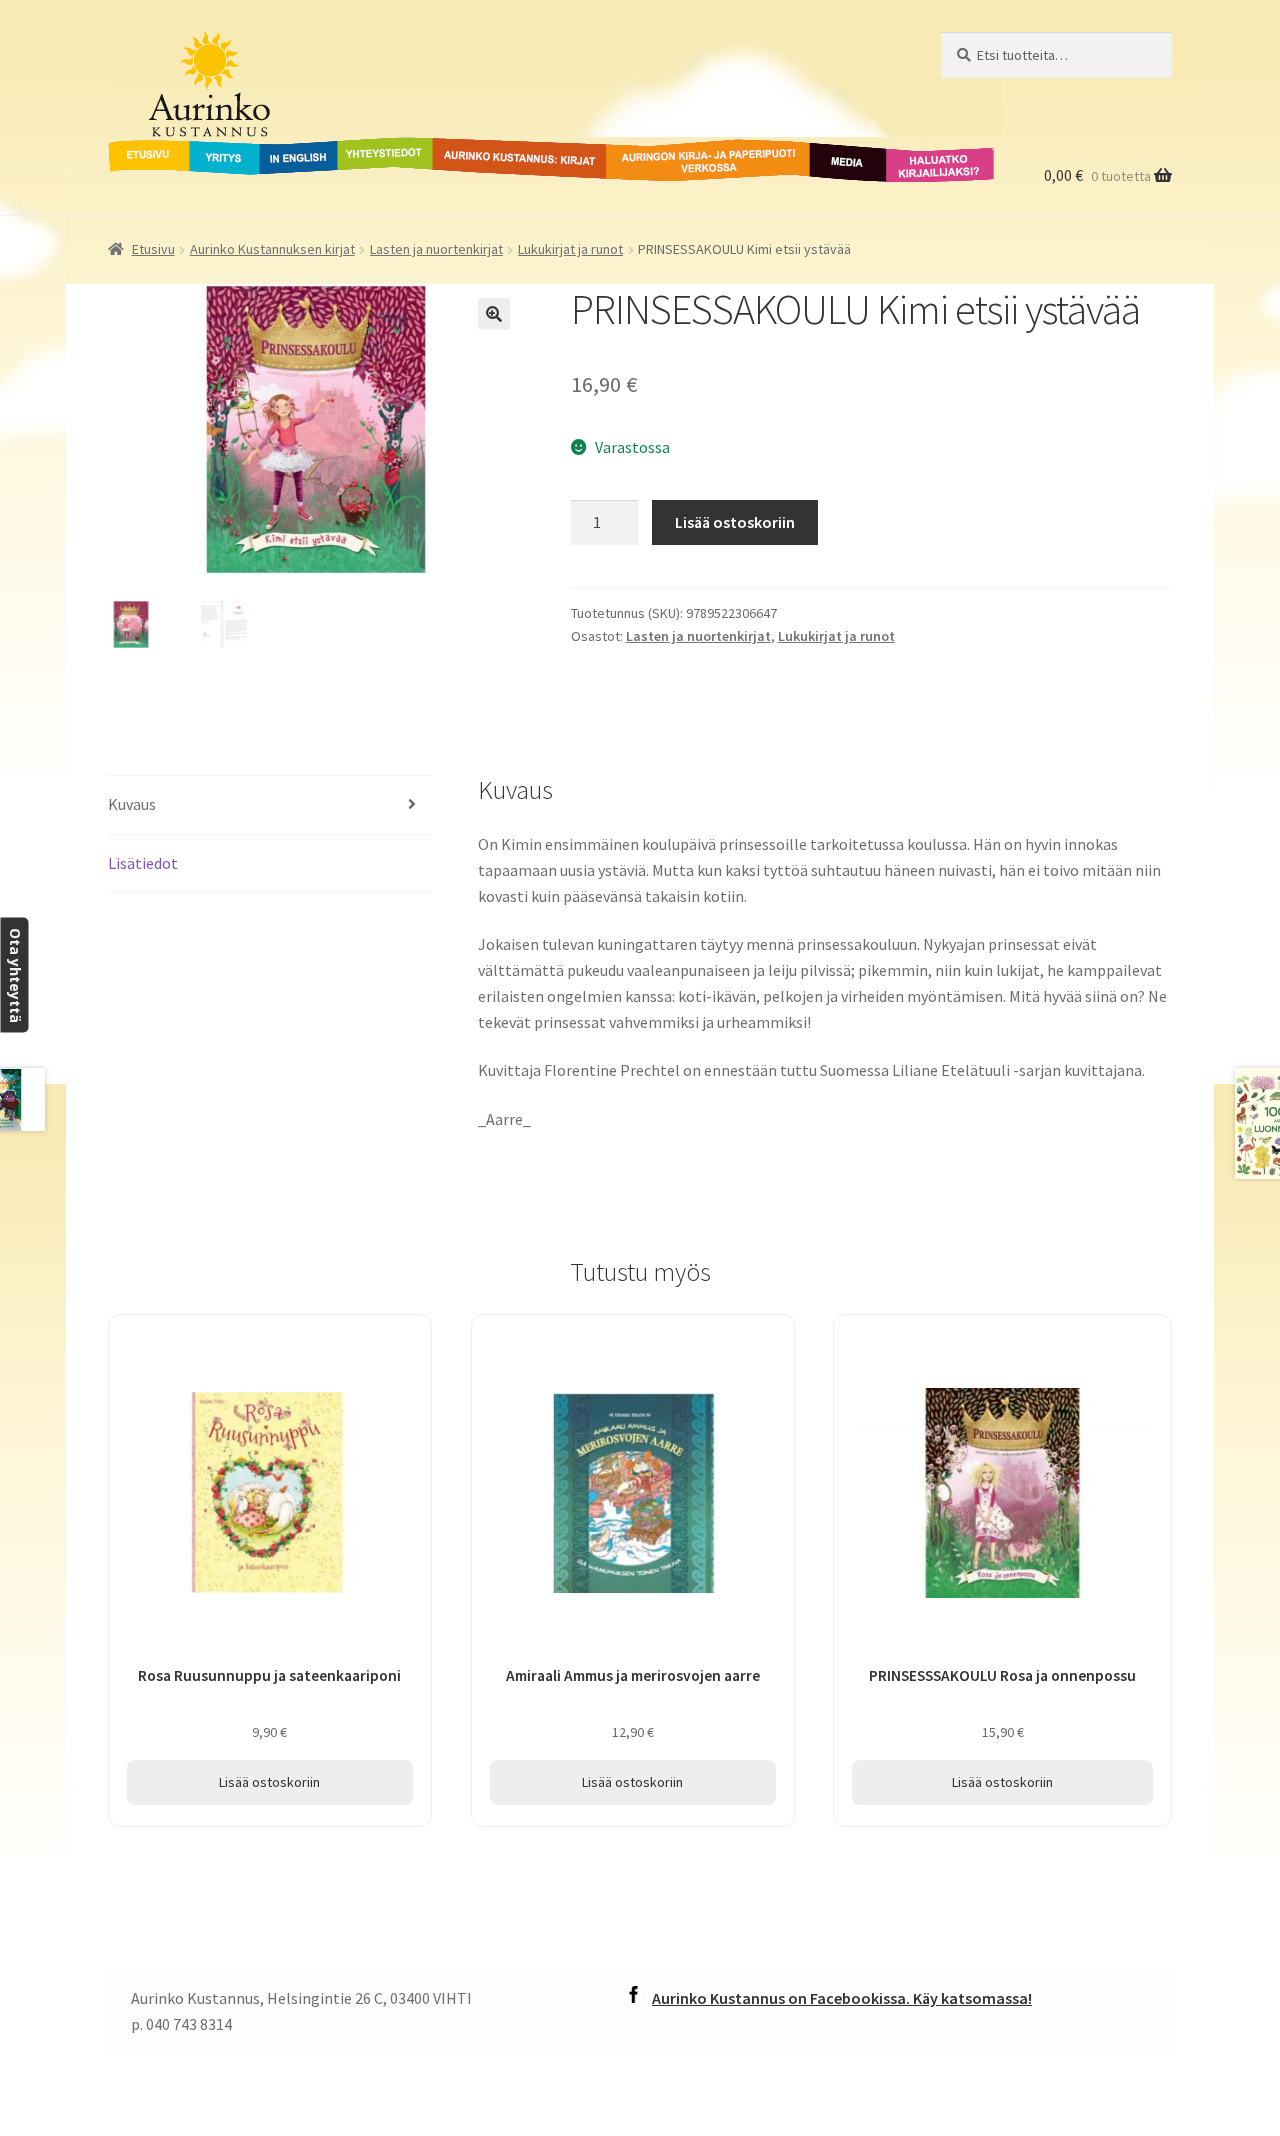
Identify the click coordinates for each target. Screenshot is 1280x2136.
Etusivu (135, 149)
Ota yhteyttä (14, 975)
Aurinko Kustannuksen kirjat (272, 249)
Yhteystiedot (381, 149)
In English (298, 149)
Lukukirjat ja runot (570, 249)
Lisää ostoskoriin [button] (269, 1782)
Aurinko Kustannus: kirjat (516, 149)
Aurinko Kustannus (232, 51)
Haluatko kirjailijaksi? (924, 161)
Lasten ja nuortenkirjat (436, 249)
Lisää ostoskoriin (735, 522)
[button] (494, 314)
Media (826, 149)
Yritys (209, 149)
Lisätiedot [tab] (143, 863)
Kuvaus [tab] (132, 804)
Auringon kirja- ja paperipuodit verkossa (684, 161)
